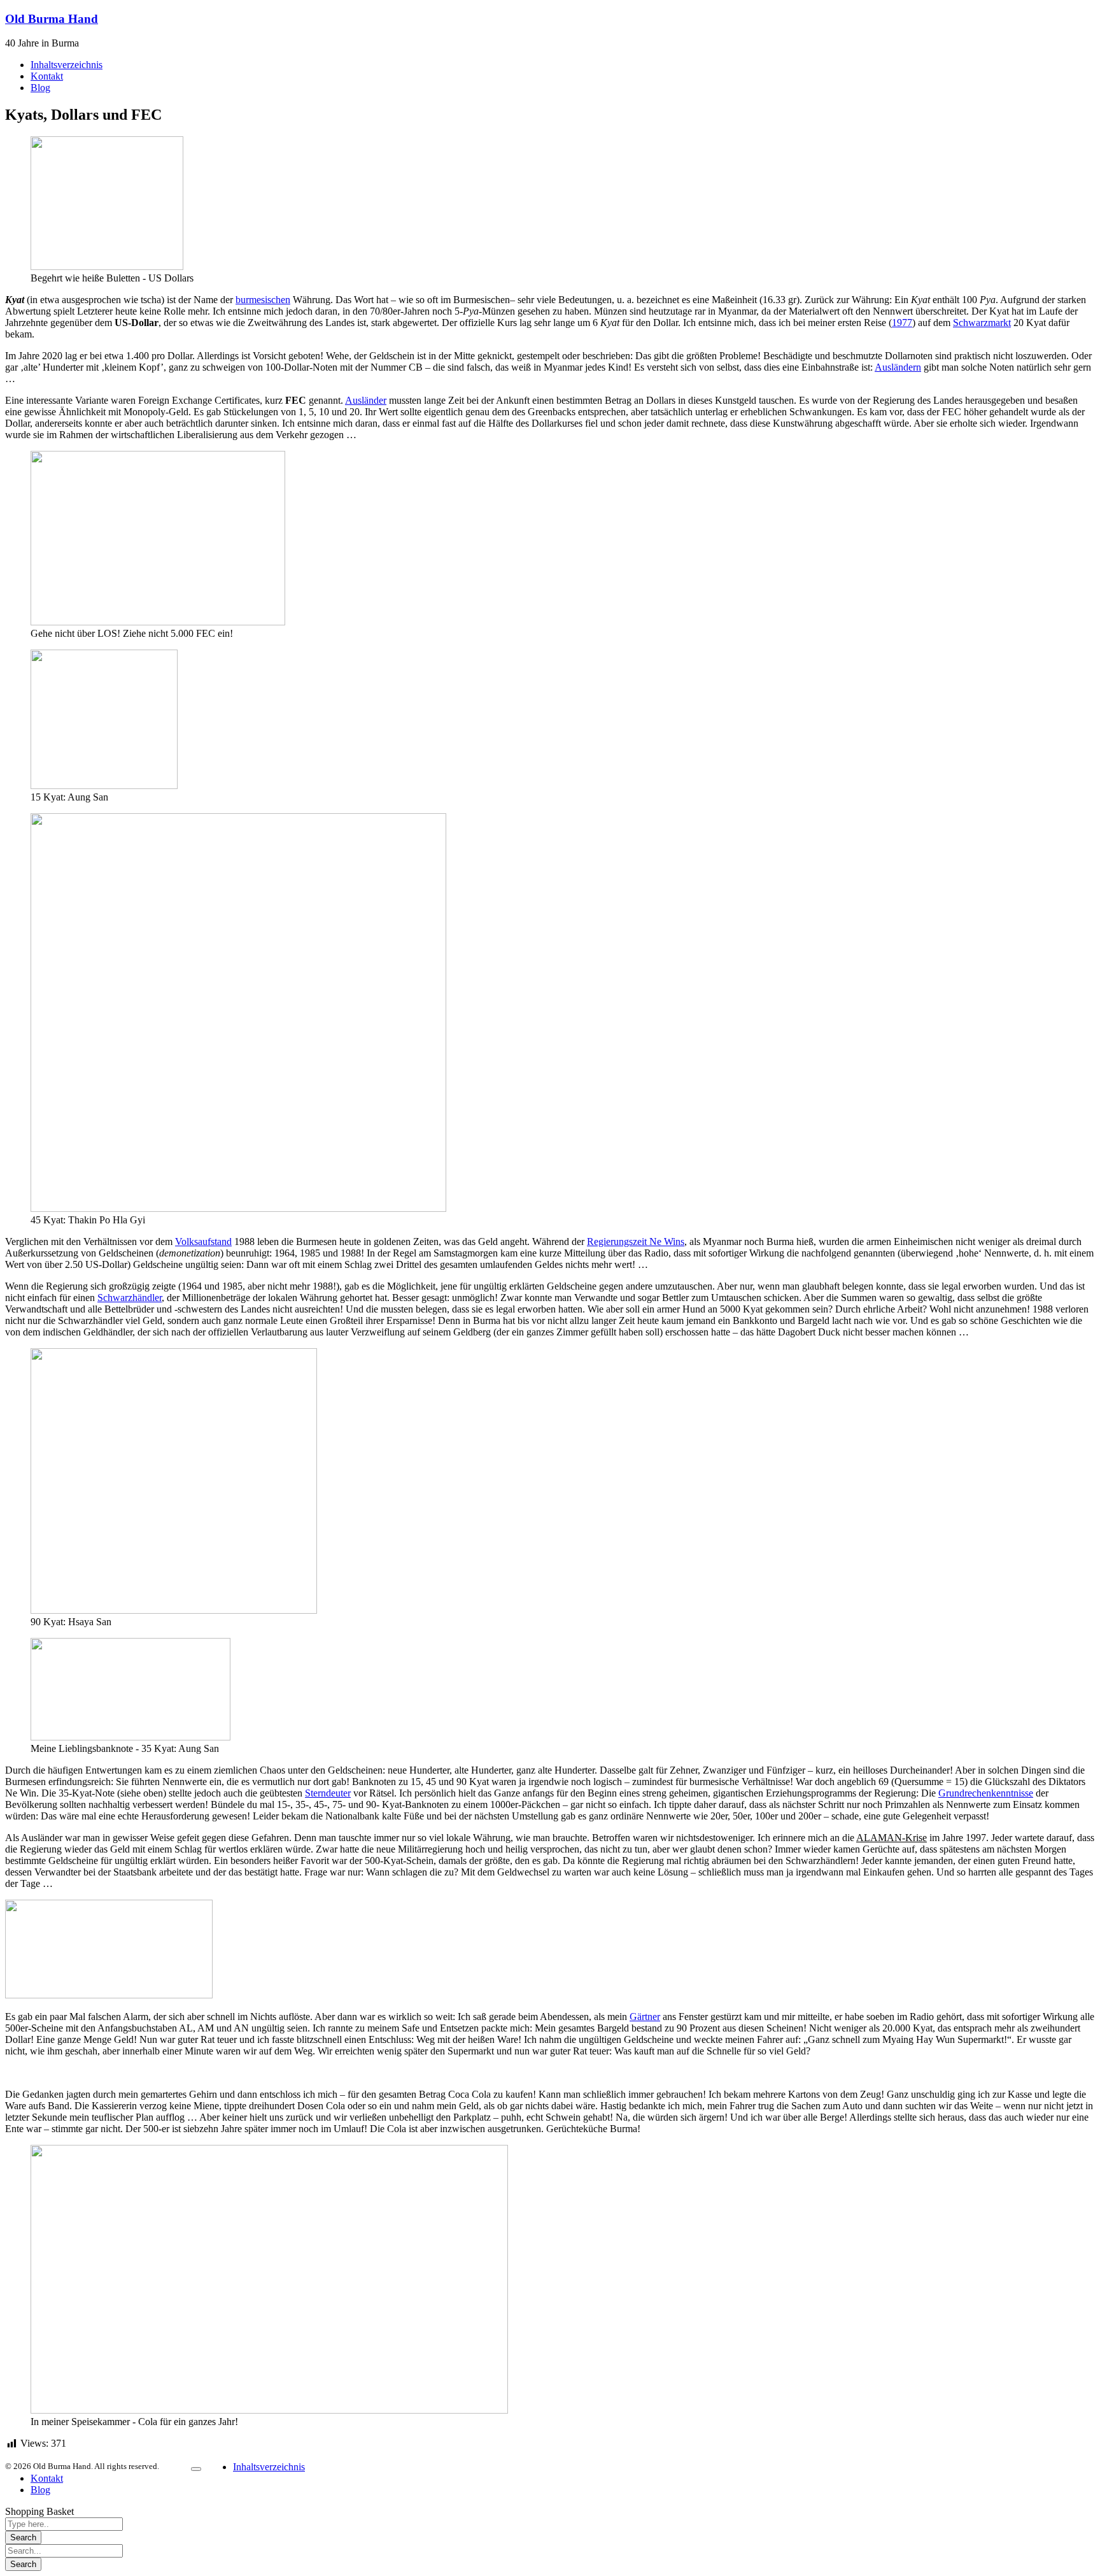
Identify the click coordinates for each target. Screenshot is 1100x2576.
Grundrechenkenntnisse (986, 1793)
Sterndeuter (328, 1793)
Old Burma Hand (52, 19)
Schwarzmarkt (982, 323)
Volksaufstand (203, 1242)
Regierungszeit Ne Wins (636, 1242)
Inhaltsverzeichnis (269, 2467)
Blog (40, 2490)
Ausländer (366, 400)
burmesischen (263, 300)
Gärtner (645, 2017)
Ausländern (898, 367)
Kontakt (47, 2478)
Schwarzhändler (130, 1298)
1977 (902, 323)
